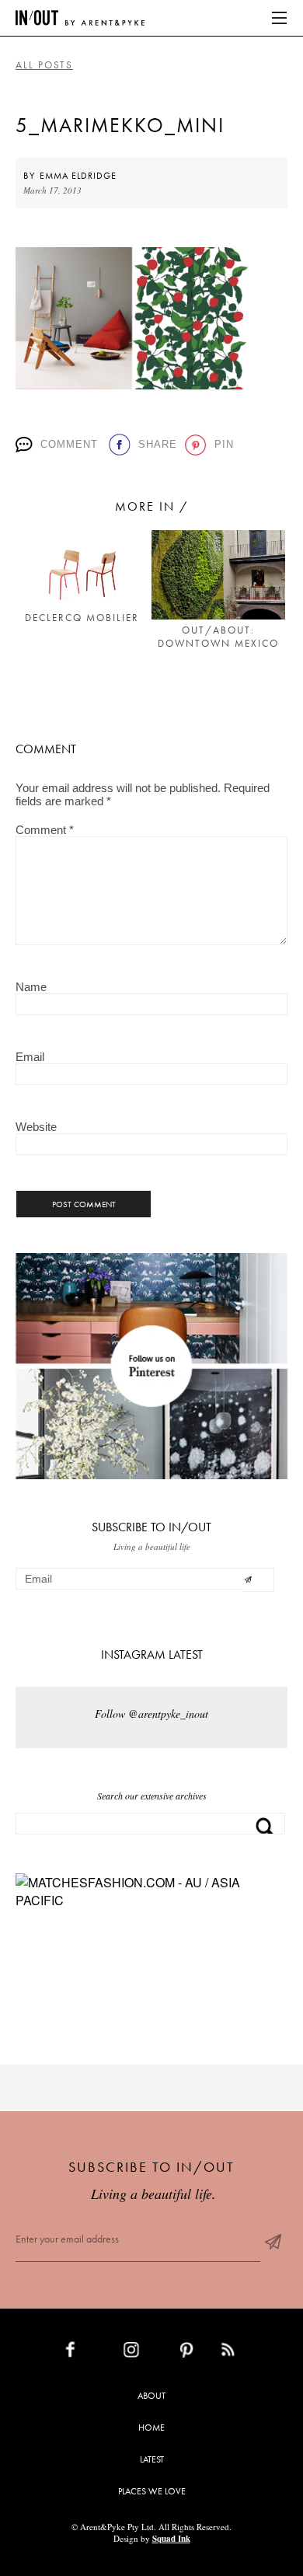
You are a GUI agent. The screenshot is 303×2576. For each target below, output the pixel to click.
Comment (69, 444)
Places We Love (152, 2491)
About (151, 2396)
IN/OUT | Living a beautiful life (80, 18)
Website (36, 1127)
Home (151, 2428)
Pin (223, 444)
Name (31, 987)
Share (156, 444)
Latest (152, 2459)
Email (30, 1057)
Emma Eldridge (78, 176)
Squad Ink (171, 2539)
